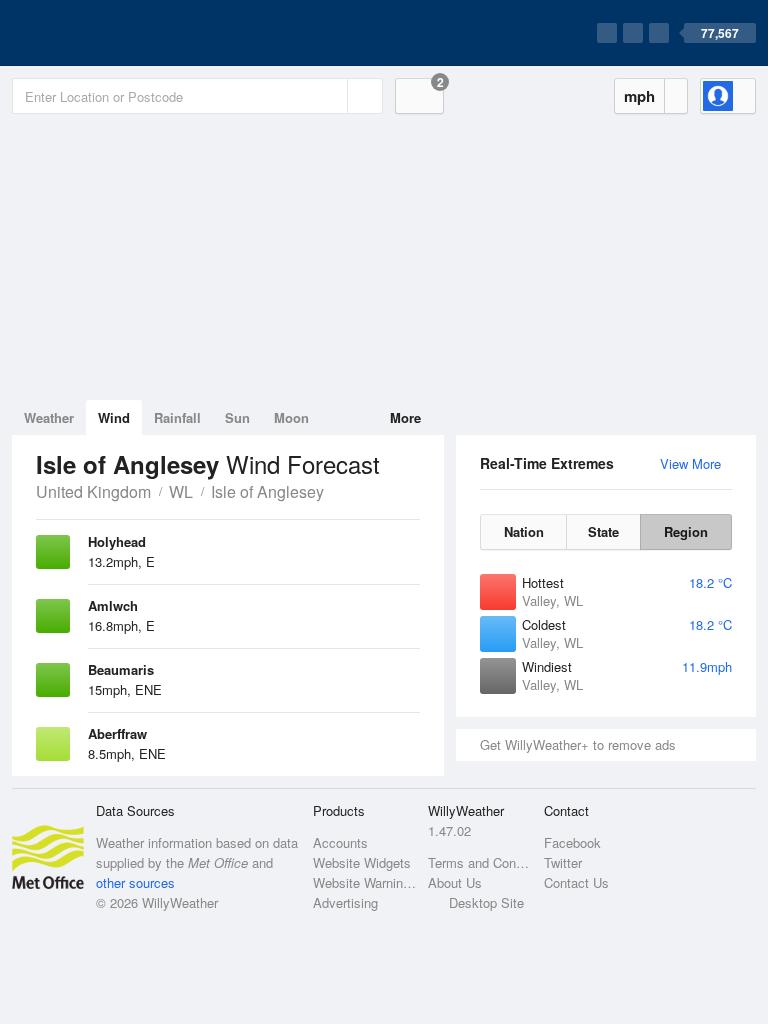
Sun (237, 417)
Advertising (345, 902)
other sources (135, 882)
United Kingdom (93, 491)
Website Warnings (364, 882)
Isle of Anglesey (267, 491)
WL (181, 491)
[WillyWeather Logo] (106, 33)
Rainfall (177, 417)
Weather (49, 417)
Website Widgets (362, 862)
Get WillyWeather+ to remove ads (578, 744)
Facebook (572, 842)
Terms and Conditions (479, 862)
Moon (291, 417)
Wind (114, 417)
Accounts (340, 842)
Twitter (563, 862)
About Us (455, 882)
